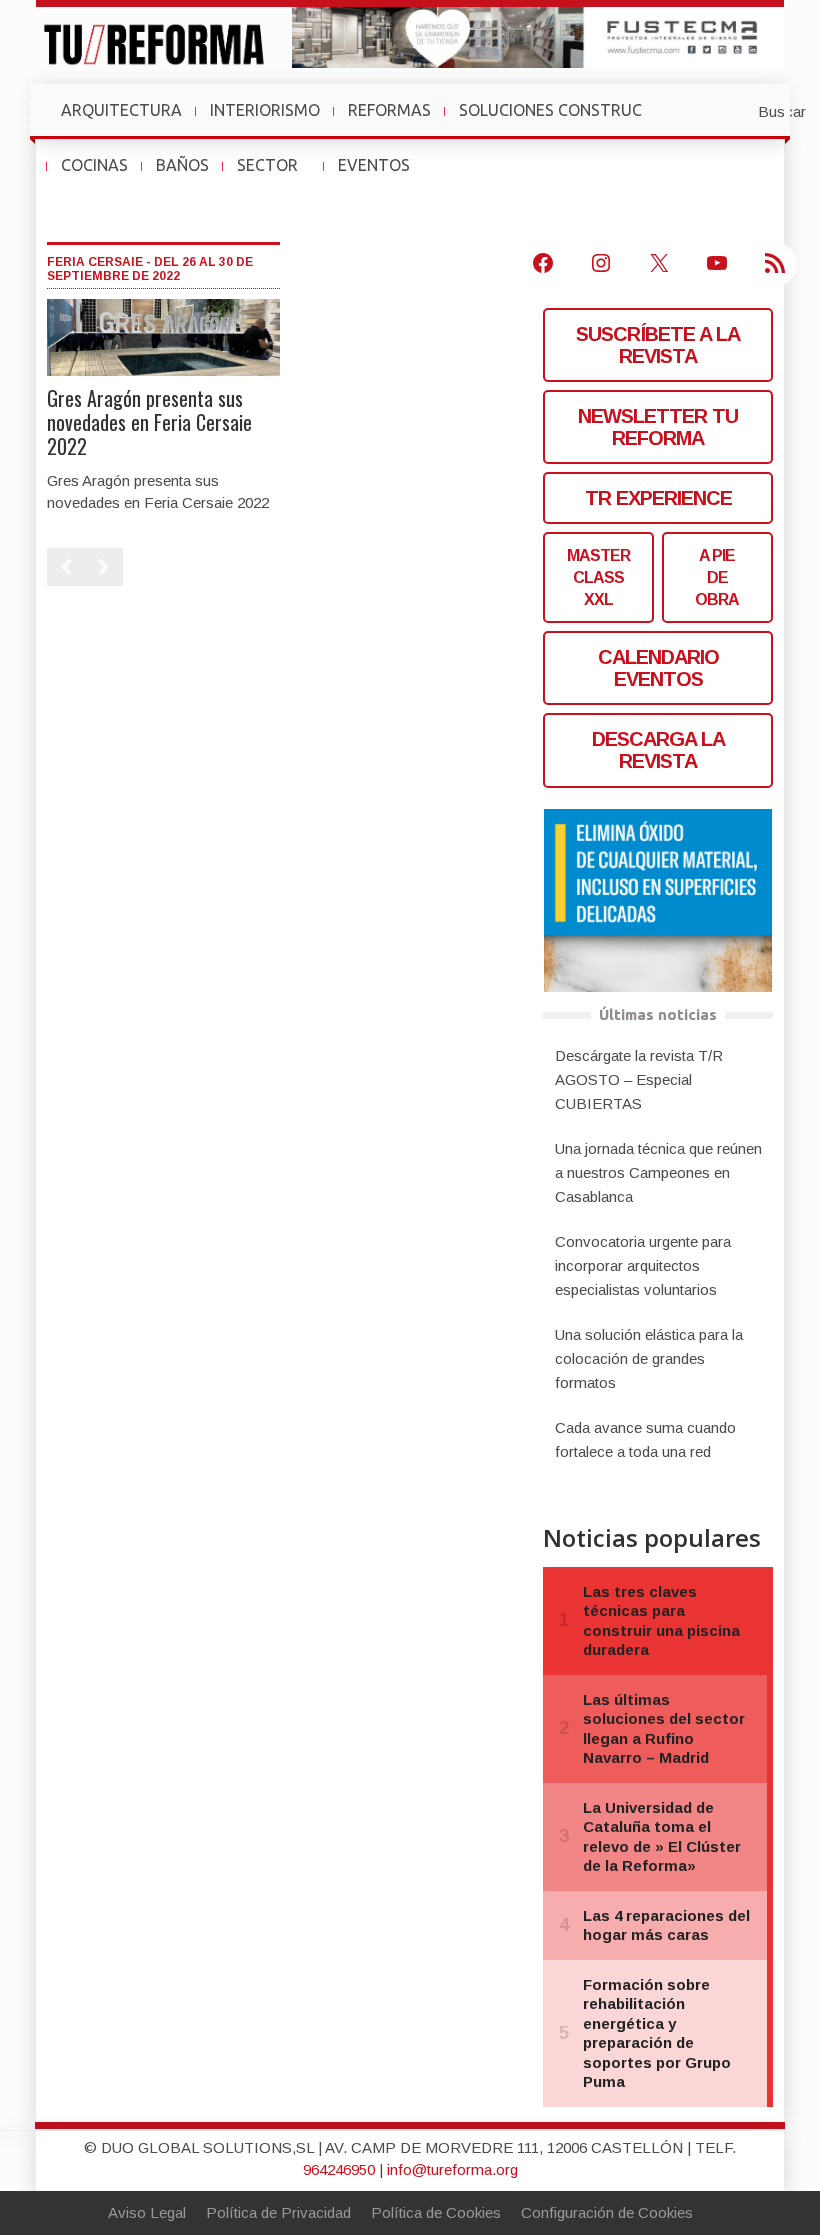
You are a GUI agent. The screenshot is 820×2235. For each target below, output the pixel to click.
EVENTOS (382, 175)
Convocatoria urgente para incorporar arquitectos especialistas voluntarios (643, 1265)
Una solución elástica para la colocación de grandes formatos (649, 1358)
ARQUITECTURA (121, 110)
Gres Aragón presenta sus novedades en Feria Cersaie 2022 (149, 422)
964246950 (339, 2169)
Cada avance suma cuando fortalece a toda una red (645, 1439)
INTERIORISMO (265, 110)
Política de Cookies (436, 2212)
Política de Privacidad (278, 2212)
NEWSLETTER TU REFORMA (658, 427)
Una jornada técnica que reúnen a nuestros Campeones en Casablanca (658, 1172)
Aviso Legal (147, 2212)
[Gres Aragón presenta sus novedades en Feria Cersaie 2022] (163, 336)
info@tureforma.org (452, 2169)
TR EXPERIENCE (658, 498)
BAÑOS (182, 165)
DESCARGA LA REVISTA (658, 750)
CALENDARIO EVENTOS (658, 668)
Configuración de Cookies (607, 2212)
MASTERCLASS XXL (598, 577)
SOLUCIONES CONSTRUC (550, 110)
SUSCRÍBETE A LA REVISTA (658, 345)
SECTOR (275, 175)
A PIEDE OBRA (717, 577)
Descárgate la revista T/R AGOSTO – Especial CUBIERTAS (639, 1079)
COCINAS (94, 165)
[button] (733, 110)
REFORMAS (389, 110)
